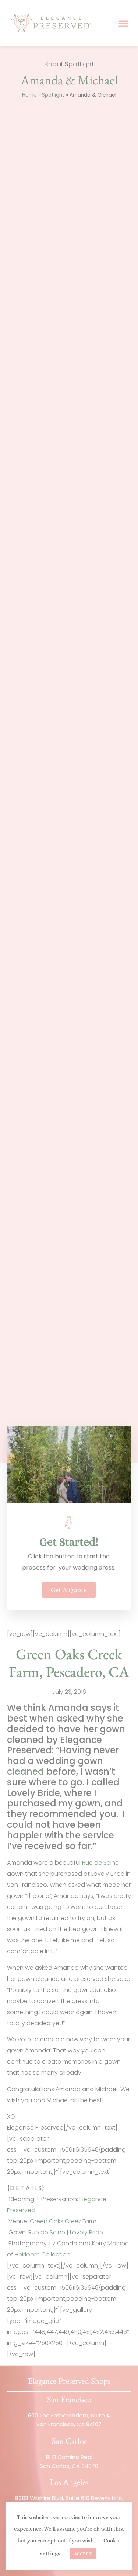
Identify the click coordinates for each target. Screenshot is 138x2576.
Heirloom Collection (43, 2254)
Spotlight (53, 95)
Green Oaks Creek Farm (63, 2221)
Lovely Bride (86, 2232)
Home (29, 95)
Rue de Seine (100, 1863)
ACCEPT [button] (83, 2554)
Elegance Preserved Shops (69, 2381)
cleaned (26, 1772)
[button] (123, 23)
